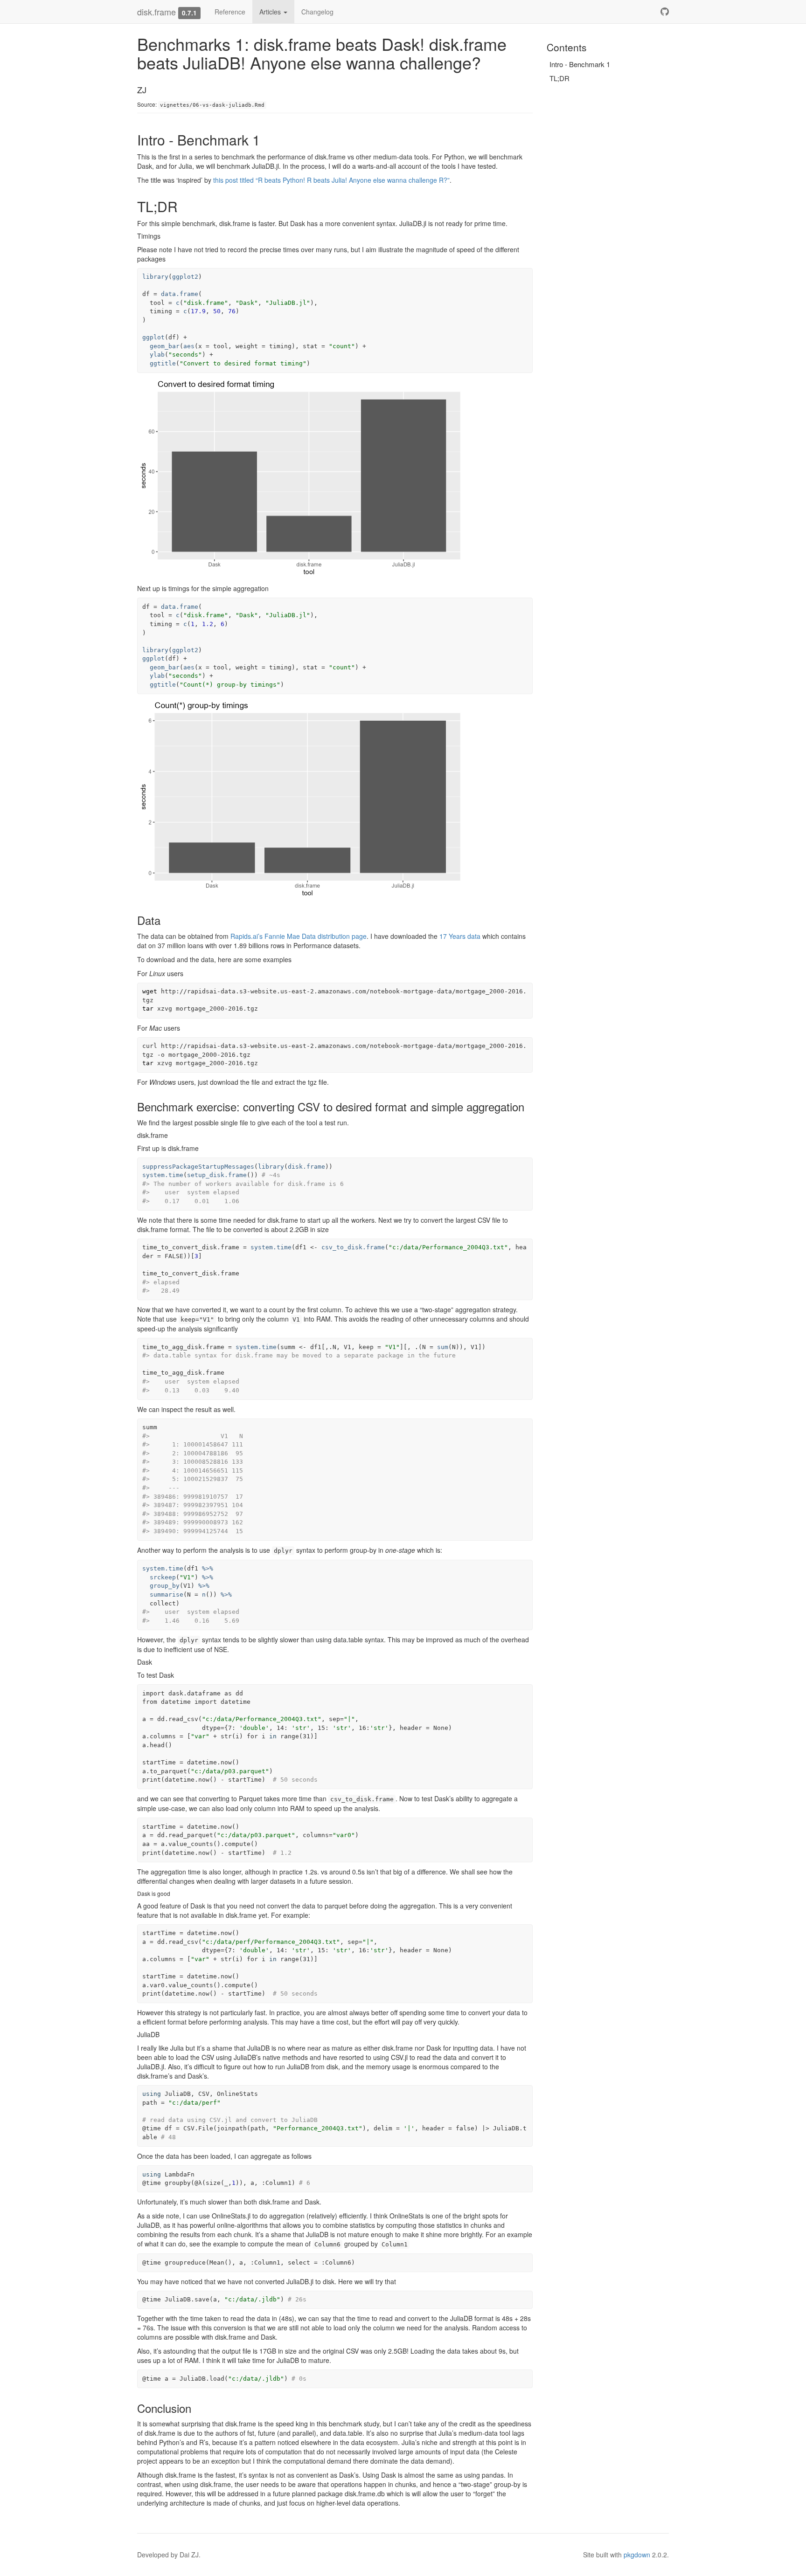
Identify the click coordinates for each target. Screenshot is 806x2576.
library (155, 277)
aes (189, 346)
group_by (165, 1586)
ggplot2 (185, 277)
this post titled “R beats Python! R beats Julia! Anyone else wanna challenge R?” (331, 180)
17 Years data (460, 936)
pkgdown (637, 2555)
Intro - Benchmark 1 (580, 64)
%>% (208, 1568)
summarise (167, 1595)
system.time (163, 1175)
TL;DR (559, 78)
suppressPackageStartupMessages (198, 1167)
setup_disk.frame (217, 1175)
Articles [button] (271, 12)
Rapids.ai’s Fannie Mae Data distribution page (299, 936)
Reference (230, 12)
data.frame (180, 294)
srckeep (163, 1577)
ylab (157, 355)
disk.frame (156, 12)
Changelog (317, 12)
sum (443, 1347)
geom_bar (165, 346)
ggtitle (163, 363)
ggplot (153, 337)
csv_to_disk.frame (353, 1247)
